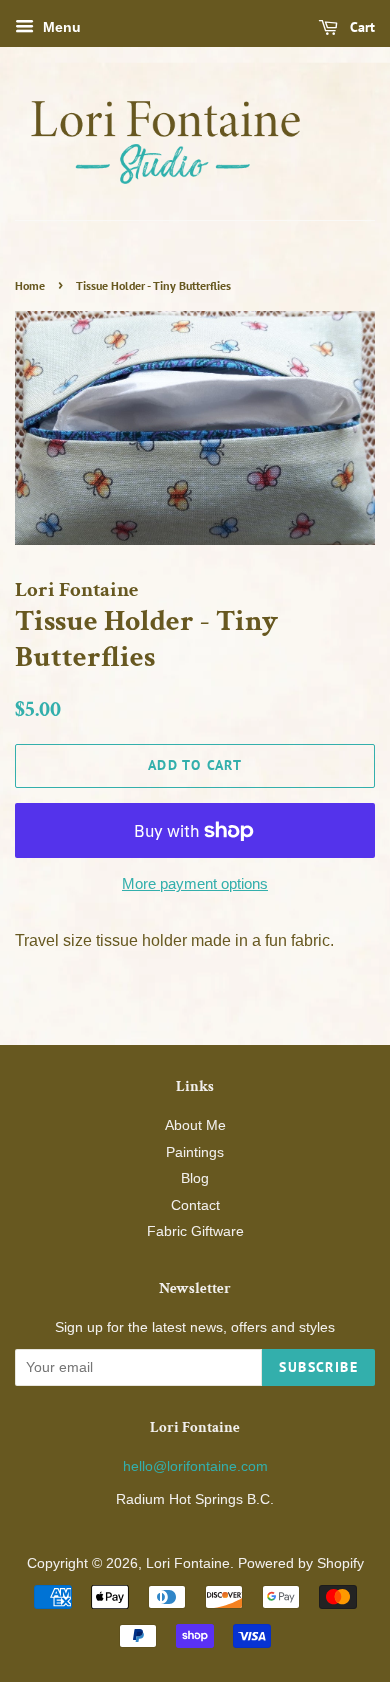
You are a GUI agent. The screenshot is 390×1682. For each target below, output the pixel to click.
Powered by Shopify (301, 1563)
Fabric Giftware (195, 1231)
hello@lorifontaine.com (195, 1466)
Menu (60, 27)
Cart (360, 27)
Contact (195, 1205)
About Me (195, 1125)
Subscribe (318, 1367)
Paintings (195, 1152)
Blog (195, 1178)
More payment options (195, 883)
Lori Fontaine (188, 1563)
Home (30, 285)
